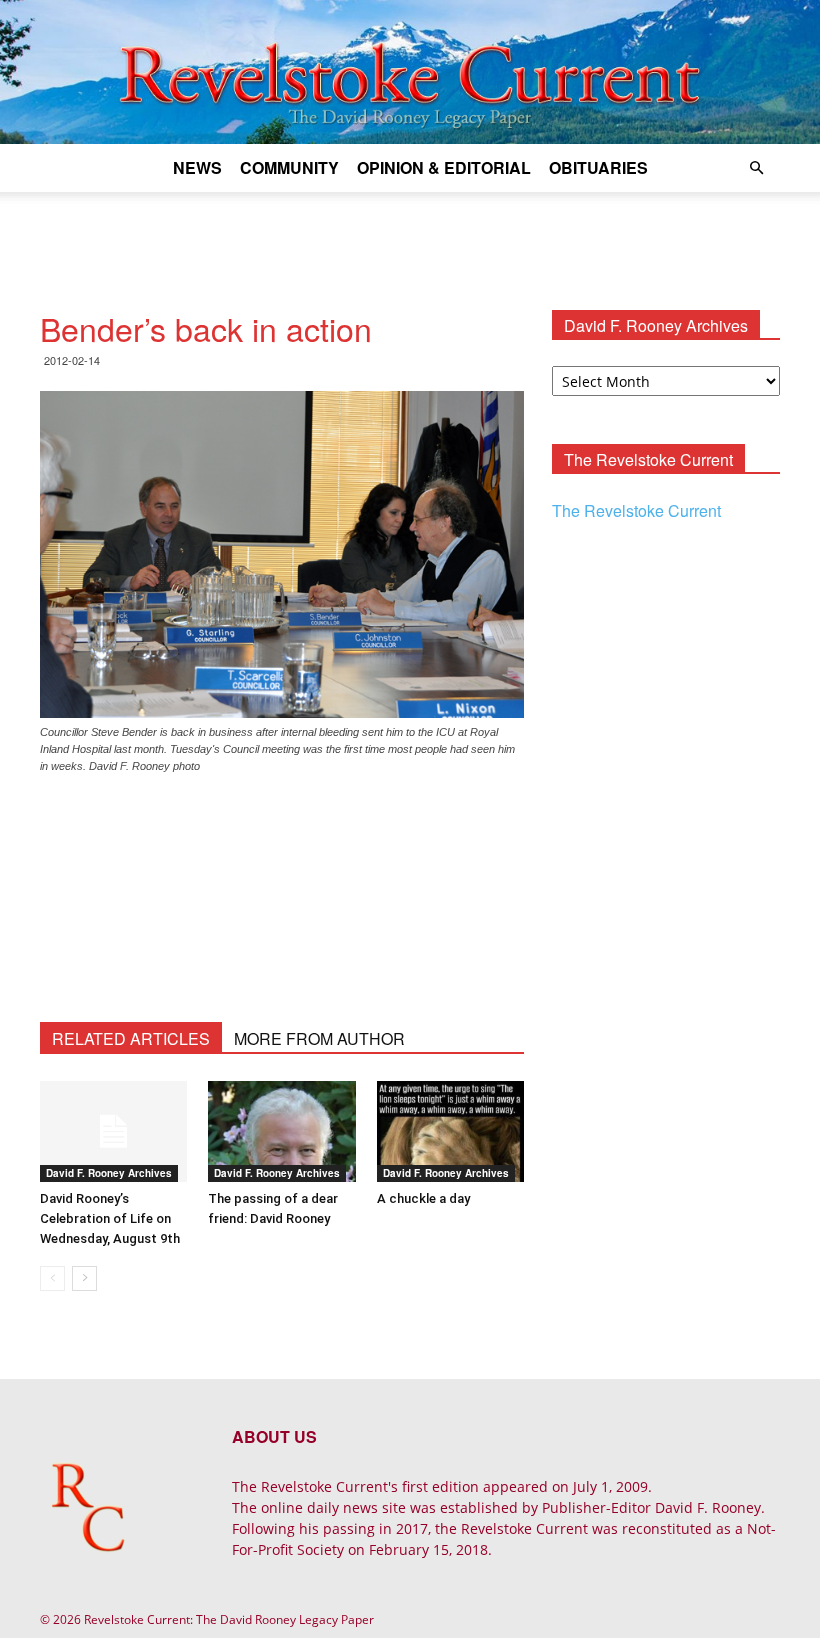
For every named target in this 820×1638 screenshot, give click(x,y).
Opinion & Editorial (444, 167)
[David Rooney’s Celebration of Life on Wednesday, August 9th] (113, 1131)
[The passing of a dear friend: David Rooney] (281, 1131)
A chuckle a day (423, 1198)
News (197, 167)
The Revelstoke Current (636, 510)
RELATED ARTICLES (131, 1038)
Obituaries (598, 167)
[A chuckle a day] (450, 1131)
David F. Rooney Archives (109, 1173)
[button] (756, 168)
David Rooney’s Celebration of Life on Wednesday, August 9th (110, 1218)
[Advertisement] (410, 236)
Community (289, 167)
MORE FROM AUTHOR (319, 1038)
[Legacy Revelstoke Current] (410, 72)
